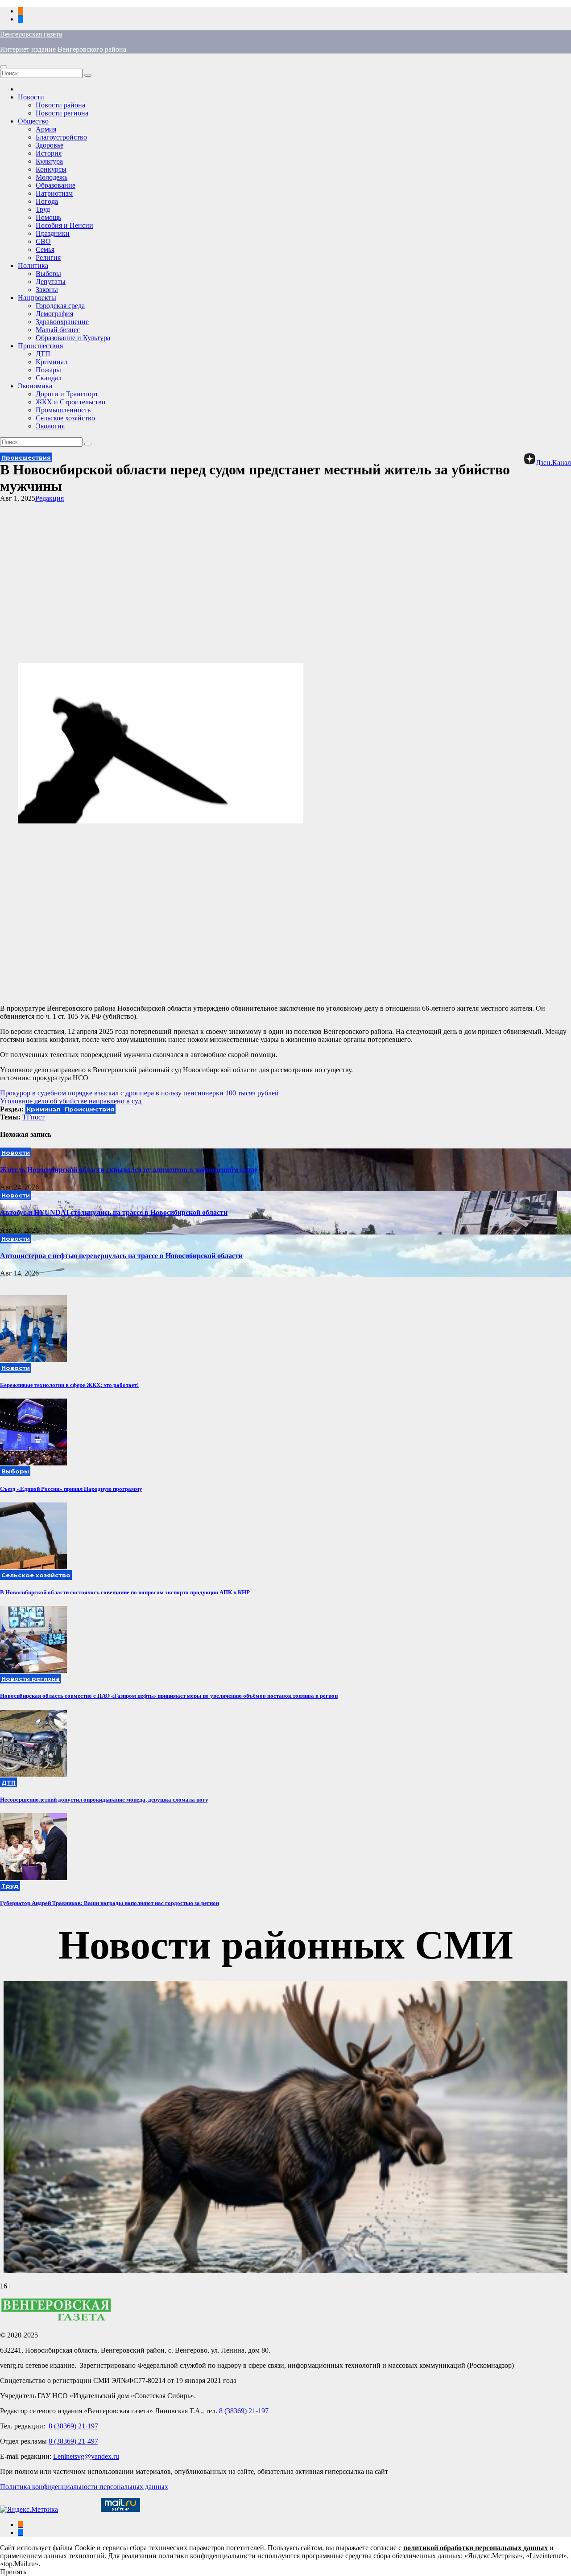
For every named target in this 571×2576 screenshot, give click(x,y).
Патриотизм (54, 193)
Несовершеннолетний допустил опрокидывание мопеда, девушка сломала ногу (104, 1800)
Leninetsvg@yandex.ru (86, 2456)
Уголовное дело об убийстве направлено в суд (71, 1101)
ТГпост (33, 1117)
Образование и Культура (73, 338)
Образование (56, 185)
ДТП (43, 354)
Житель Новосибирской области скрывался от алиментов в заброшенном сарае (129, 1170)
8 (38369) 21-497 (73, 2441)
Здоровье (50, 145)
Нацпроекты (37, 298)
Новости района (60, 105)
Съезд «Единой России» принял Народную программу (71, 1489)
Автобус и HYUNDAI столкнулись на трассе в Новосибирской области (114, 1212)
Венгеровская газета (31, 34)
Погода (47, 201)
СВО (43, 241)
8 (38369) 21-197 (244, 2411)
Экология (50, 426)
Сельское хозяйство (65, 418)
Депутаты (51, 282)
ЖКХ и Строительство (70, 402)
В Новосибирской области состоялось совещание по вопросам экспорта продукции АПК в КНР (125, 1592)
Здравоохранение (62, 322)
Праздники (53, 233)
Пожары (48, 370)
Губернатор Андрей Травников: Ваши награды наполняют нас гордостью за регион (110, 1903)
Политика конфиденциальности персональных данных (84, 2487)
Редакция (50, 498)
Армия (46, 129)
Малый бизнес (58, 330)
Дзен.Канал (553, 463)
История (49, 153)
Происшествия (40, 346)
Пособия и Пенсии (64, 225)
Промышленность (63, 410)
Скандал (49, 378)
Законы (47, 290)
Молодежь (52, 177)
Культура (49, 161)
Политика (33, 265)
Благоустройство (61, 137)
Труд (43, 209)
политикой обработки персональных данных (476, 2548)
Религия (48, 257)
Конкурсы (51, 169)
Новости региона (62, 113)
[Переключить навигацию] (4, 67)
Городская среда (60, 306)
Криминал (52, 362)
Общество (33, 121)
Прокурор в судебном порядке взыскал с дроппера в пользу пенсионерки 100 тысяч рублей (139, 1093)
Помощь (48, 217)
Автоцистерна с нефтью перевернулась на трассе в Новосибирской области (121, 1256)
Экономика (35, 386)
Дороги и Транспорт (67, 394)
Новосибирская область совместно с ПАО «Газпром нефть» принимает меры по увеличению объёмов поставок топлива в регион (169, 1696)
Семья (45, 249)
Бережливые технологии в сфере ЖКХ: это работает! (69, 1385)
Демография (54, 314)
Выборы (48, 274)
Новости (31, 97)
